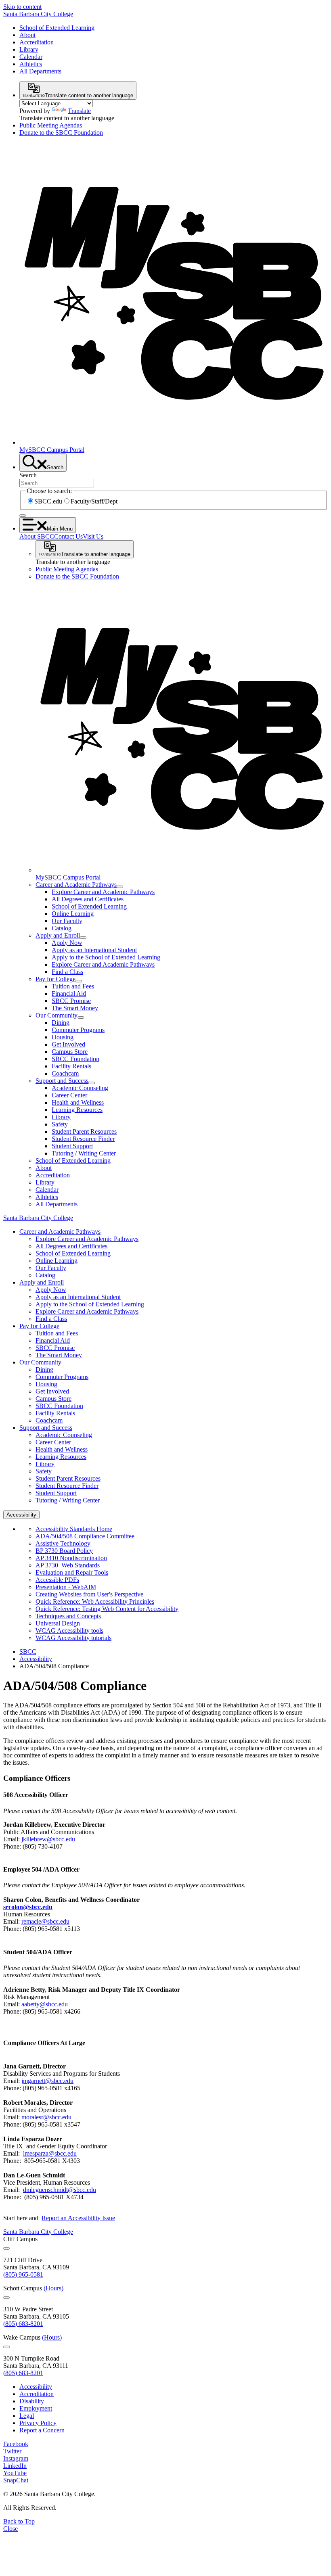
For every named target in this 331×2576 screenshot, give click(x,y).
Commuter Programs (78, 1030)
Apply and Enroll (58, 935)
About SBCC (37, 536)
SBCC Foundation (75, 1059)
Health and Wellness (78, 1102)
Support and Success (62, 1081)
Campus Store (70, 1052)
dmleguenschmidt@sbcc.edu (60, 2190)
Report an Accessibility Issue (78, 2218)
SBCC (28, 1652)
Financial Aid (69, 993)
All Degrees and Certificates (88, 899)
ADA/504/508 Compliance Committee (85, 1536)
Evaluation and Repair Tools (72, 1572)
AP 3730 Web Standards (68, 1565)
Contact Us (68, 536)
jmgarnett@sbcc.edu (47, 2081)
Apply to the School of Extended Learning (106, 957)
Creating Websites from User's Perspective (89, 1594)
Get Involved (68, 1044)
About (27, 35)
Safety (60, 1124)
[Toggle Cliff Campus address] (6, 2248)
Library (29, 49)
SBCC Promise (71, 1001)
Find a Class (67, 972)
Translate (79, 111)
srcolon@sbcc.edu (28, 1907)
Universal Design (58, 1623)
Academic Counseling (80, 1088)
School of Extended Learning (57, 28)
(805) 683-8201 (23, 2324)
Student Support (72, 1146)
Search (28, 475)
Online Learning (73, 914)
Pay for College (56, 979)
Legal (27, 2416)
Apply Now (67, 943)
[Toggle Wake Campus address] (6, 2347)
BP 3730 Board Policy (64, 1551)
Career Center (69, 1095)
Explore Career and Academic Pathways (103, 892)
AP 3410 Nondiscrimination (71, 1558)
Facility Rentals (71, 1066)
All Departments (40, 71)
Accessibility (36, 1659)
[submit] (23, 516)
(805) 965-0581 (23, 2274)
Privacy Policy (38, 2423)
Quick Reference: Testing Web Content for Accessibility (107, 1609)
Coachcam (65, 1073)
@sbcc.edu (50, 2153)
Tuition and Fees (73, 986)
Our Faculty (67, 921)
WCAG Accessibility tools (69, 1631)
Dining (61, 1023)
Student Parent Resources (84, 1131)
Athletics (31, 64)
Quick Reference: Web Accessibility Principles (95, 1601)
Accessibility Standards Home (74, 1529)
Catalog (62, 928)
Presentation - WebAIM (66, 1587)
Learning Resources (77, 1110)
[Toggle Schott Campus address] (6, 2298)
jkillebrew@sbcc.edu (48, 1839)
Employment (36, 2408)
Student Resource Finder (83, 1139)
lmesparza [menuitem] (36, 2153)
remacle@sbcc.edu (45, 1921)
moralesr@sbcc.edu (46, 2117)
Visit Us (93, 536)
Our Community (57, 1015)
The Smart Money (75, 1008)
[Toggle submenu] (120, 887)
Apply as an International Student (94, 950)
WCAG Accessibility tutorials (73, 1638)
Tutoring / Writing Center (84, 1153)
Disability (32, 2401)
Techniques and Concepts (68, 1616)
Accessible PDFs (57, 1580)
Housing (63, 1037)
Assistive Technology (63, 1543)
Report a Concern (42, 2430)
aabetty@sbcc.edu (45, 2004)
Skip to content (22, 7)
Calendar (31, 57)
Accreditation (37, 42)
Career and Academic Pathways (76, 885)
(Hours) (53, 2288)
